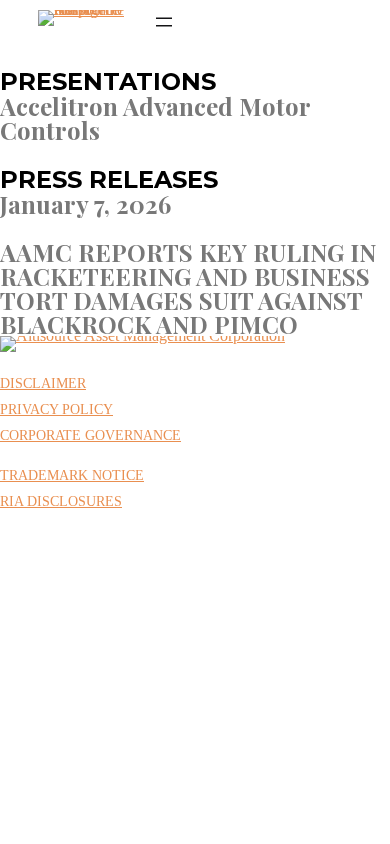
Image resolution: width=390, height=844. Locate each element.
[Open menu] (164, 22)
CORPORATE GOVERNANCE (90, 435)
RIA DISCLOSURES (61, 501)
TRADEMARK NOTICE (72, 475)
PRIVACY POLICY (56, 409)
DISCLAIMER (43, 383)
